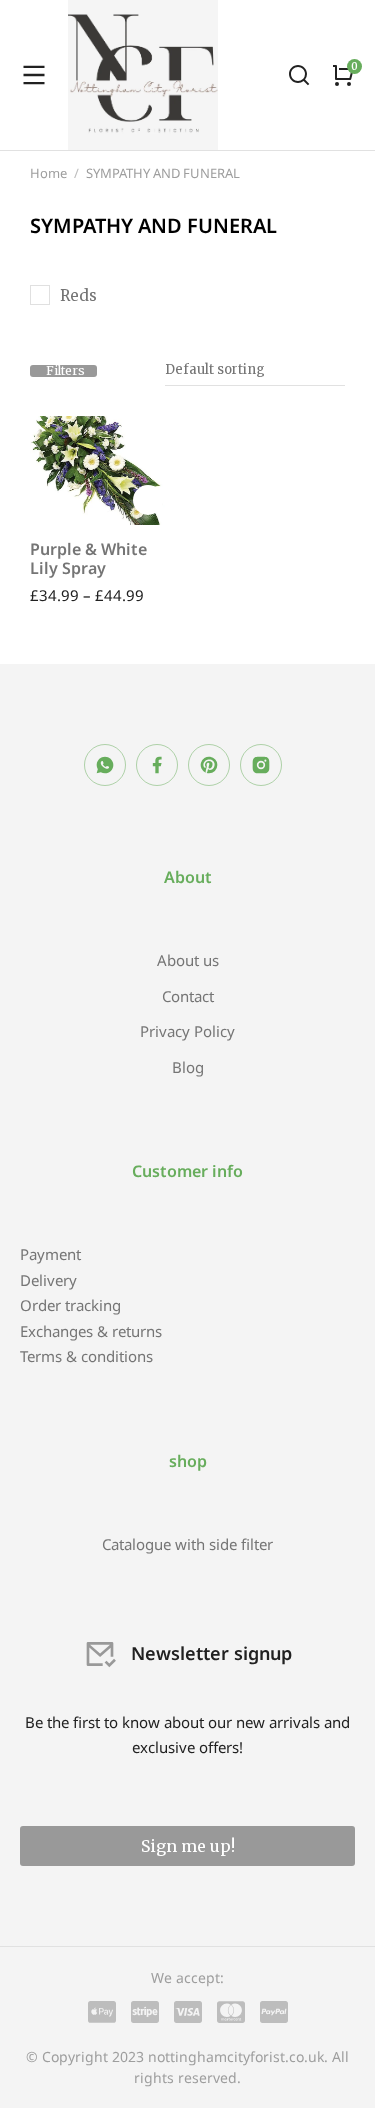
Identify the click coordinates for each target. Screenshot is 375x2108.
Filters (65, 371)
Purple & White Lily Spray (88, 558)
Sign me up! (188, 1846)
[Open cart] (343, 75)
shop (188, 1461)
